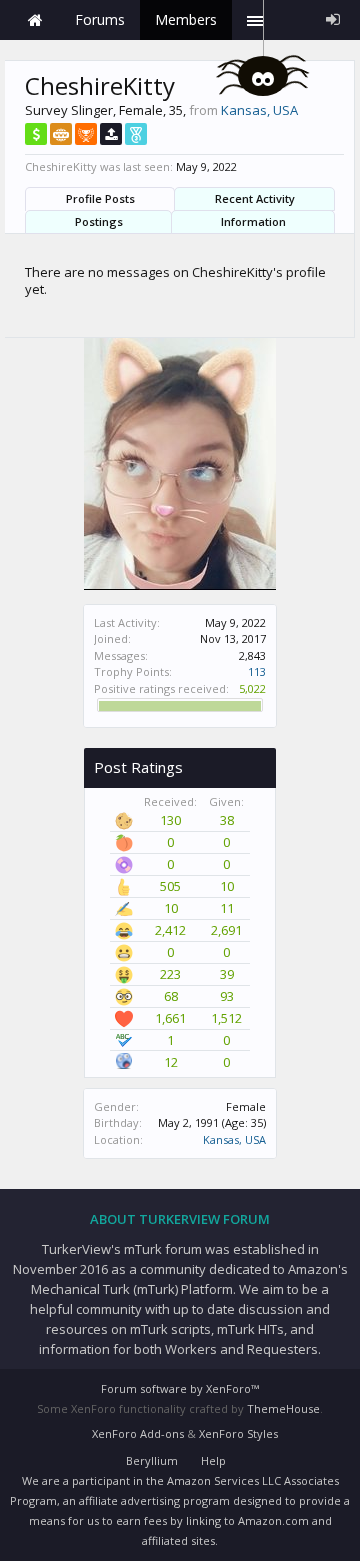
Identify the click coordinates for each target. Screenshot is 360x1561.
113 (257, 671)
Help (213, 1460)
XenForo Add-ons (138, 1433)
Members (186, 19)
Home (35, 20)
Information (253, 221)
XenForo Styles (238, 1433)
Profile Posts (100, 198)
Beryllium (152, 1460)
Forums (100, 19)
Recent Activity (255, 198)
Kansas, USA (234, 1139)
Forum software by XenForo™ (180, 1388)
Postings (99, 221)
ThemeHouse (283, 1408)
